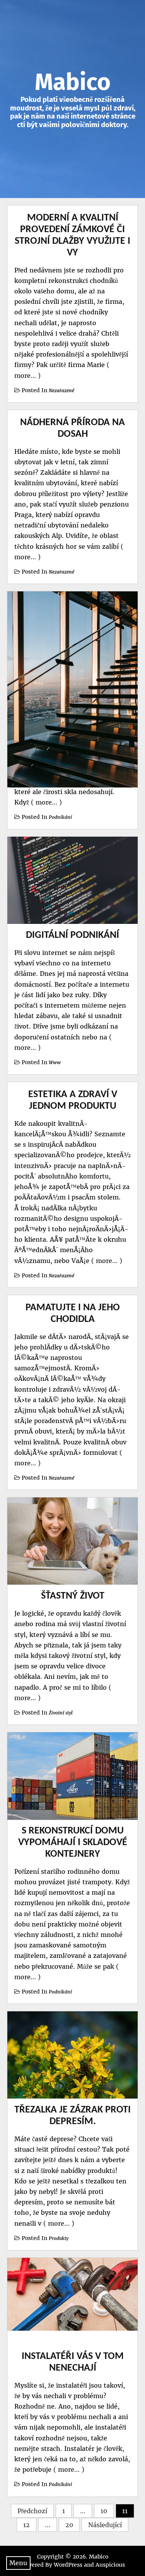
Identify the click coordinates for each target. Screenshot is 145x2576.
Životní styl (61, 1713)
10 (104, 2511)
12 (26, 2525)
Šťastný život (73, 1596)
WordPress (68, 2565)
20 (69, 2525)
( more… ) (45, 802)
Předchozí (32, 2511)
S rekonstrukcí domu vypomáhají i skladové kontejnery (73, 1843)
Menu (18, 2563)
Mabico (73, 82)
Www (55, 1062)
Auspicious (110, 2565)
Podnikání (60, 817)
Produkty (59, 2238)
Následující (105, 2525)
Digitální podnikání (72, 935)
